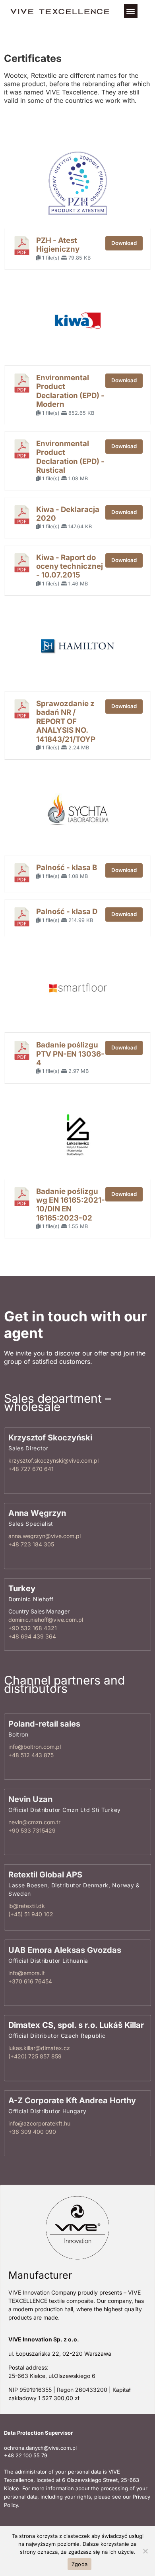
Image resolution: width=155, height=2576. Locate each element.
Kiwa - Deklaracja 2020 (68, 514)
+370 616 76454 (30, 1981)
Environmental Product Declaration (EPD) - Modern (70, 391)
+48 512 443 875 (31, 1755)
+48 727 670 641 (31, 1469)
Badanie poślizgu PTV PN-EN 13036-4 (70, 1054)
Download (124, 243)
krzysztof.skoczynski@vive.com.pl (53, 1461)
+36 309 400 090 (32, 2132)
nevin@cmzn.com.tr (34, 1822)
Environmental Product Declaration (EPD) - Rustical (70, 457)
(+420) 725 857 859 (35, 2056)
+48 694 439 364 (32, 1636)
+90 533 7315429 (32, 1830)
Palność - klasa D (67, 912)
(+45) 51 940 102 (31, 1914)
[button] (131, 11)
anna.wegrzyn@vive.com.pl (45, 1536)
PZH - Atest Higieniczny (58, 245)
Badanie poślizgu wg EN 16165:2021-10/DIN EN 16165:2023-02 (71, 1205)
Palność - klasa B (67, 867)
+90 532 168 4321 (33, 1628)
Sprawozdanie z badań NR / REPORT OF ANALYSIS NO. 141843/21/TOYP (66, 721)
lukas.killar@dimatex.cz (39, 2048)
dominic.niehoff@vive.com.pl (46, 1620)
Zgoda (79, 2564)
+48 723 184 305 (31, 1544)
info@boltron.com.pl (35, 1747)
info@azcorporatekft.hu (39, 2123)
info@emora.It (27, 1972)
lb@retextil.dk (27, 1906)
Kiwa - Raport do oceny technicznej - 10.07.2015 (70, 566)
